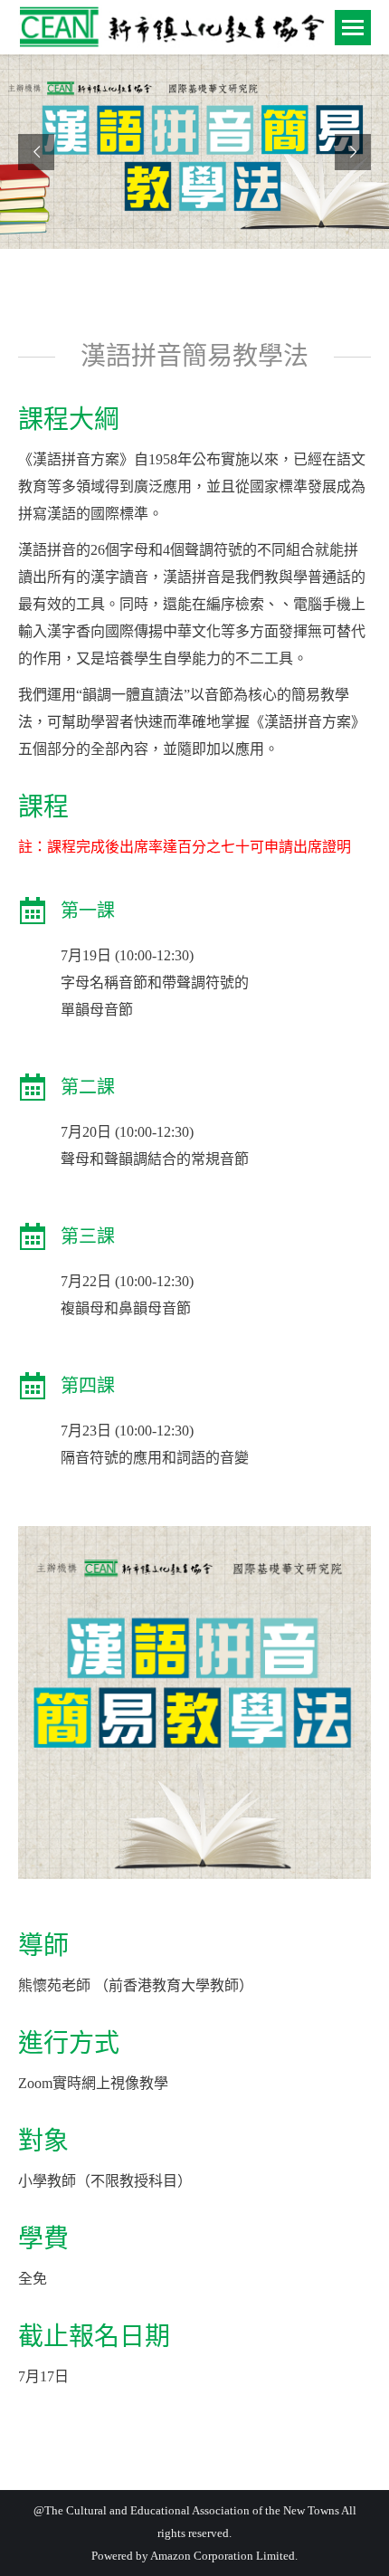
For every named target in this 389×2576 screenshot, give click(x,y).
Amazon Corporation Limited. (223, 2556)
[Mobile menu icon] (353, 28)
